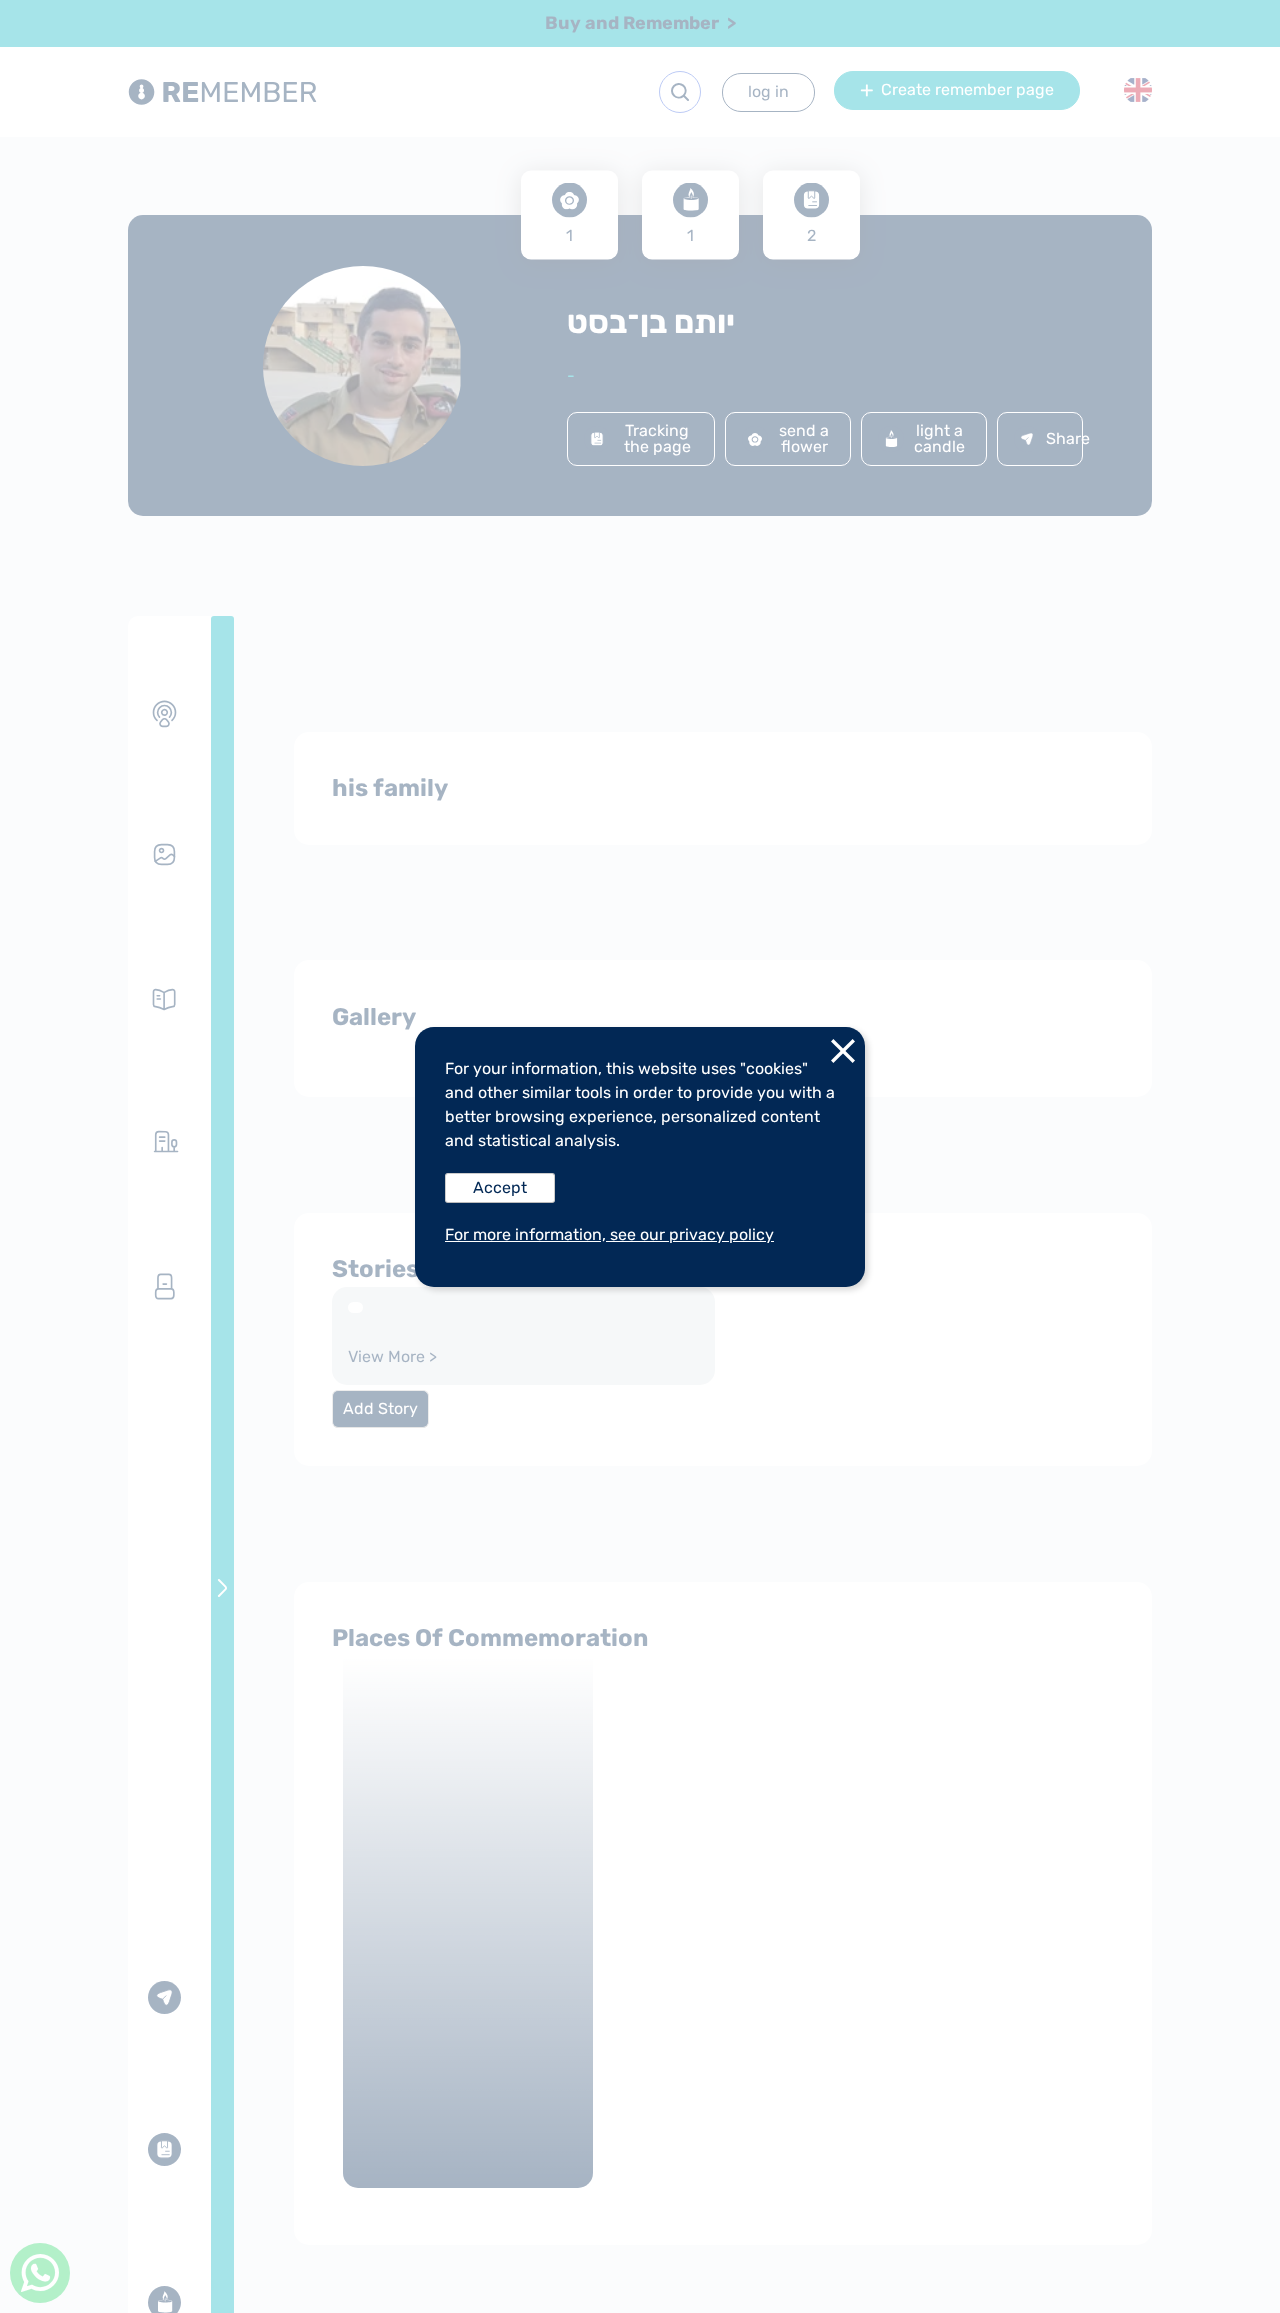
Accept (500, 1187)
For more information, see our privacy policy (609, 1234)
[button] (843, 1055)
